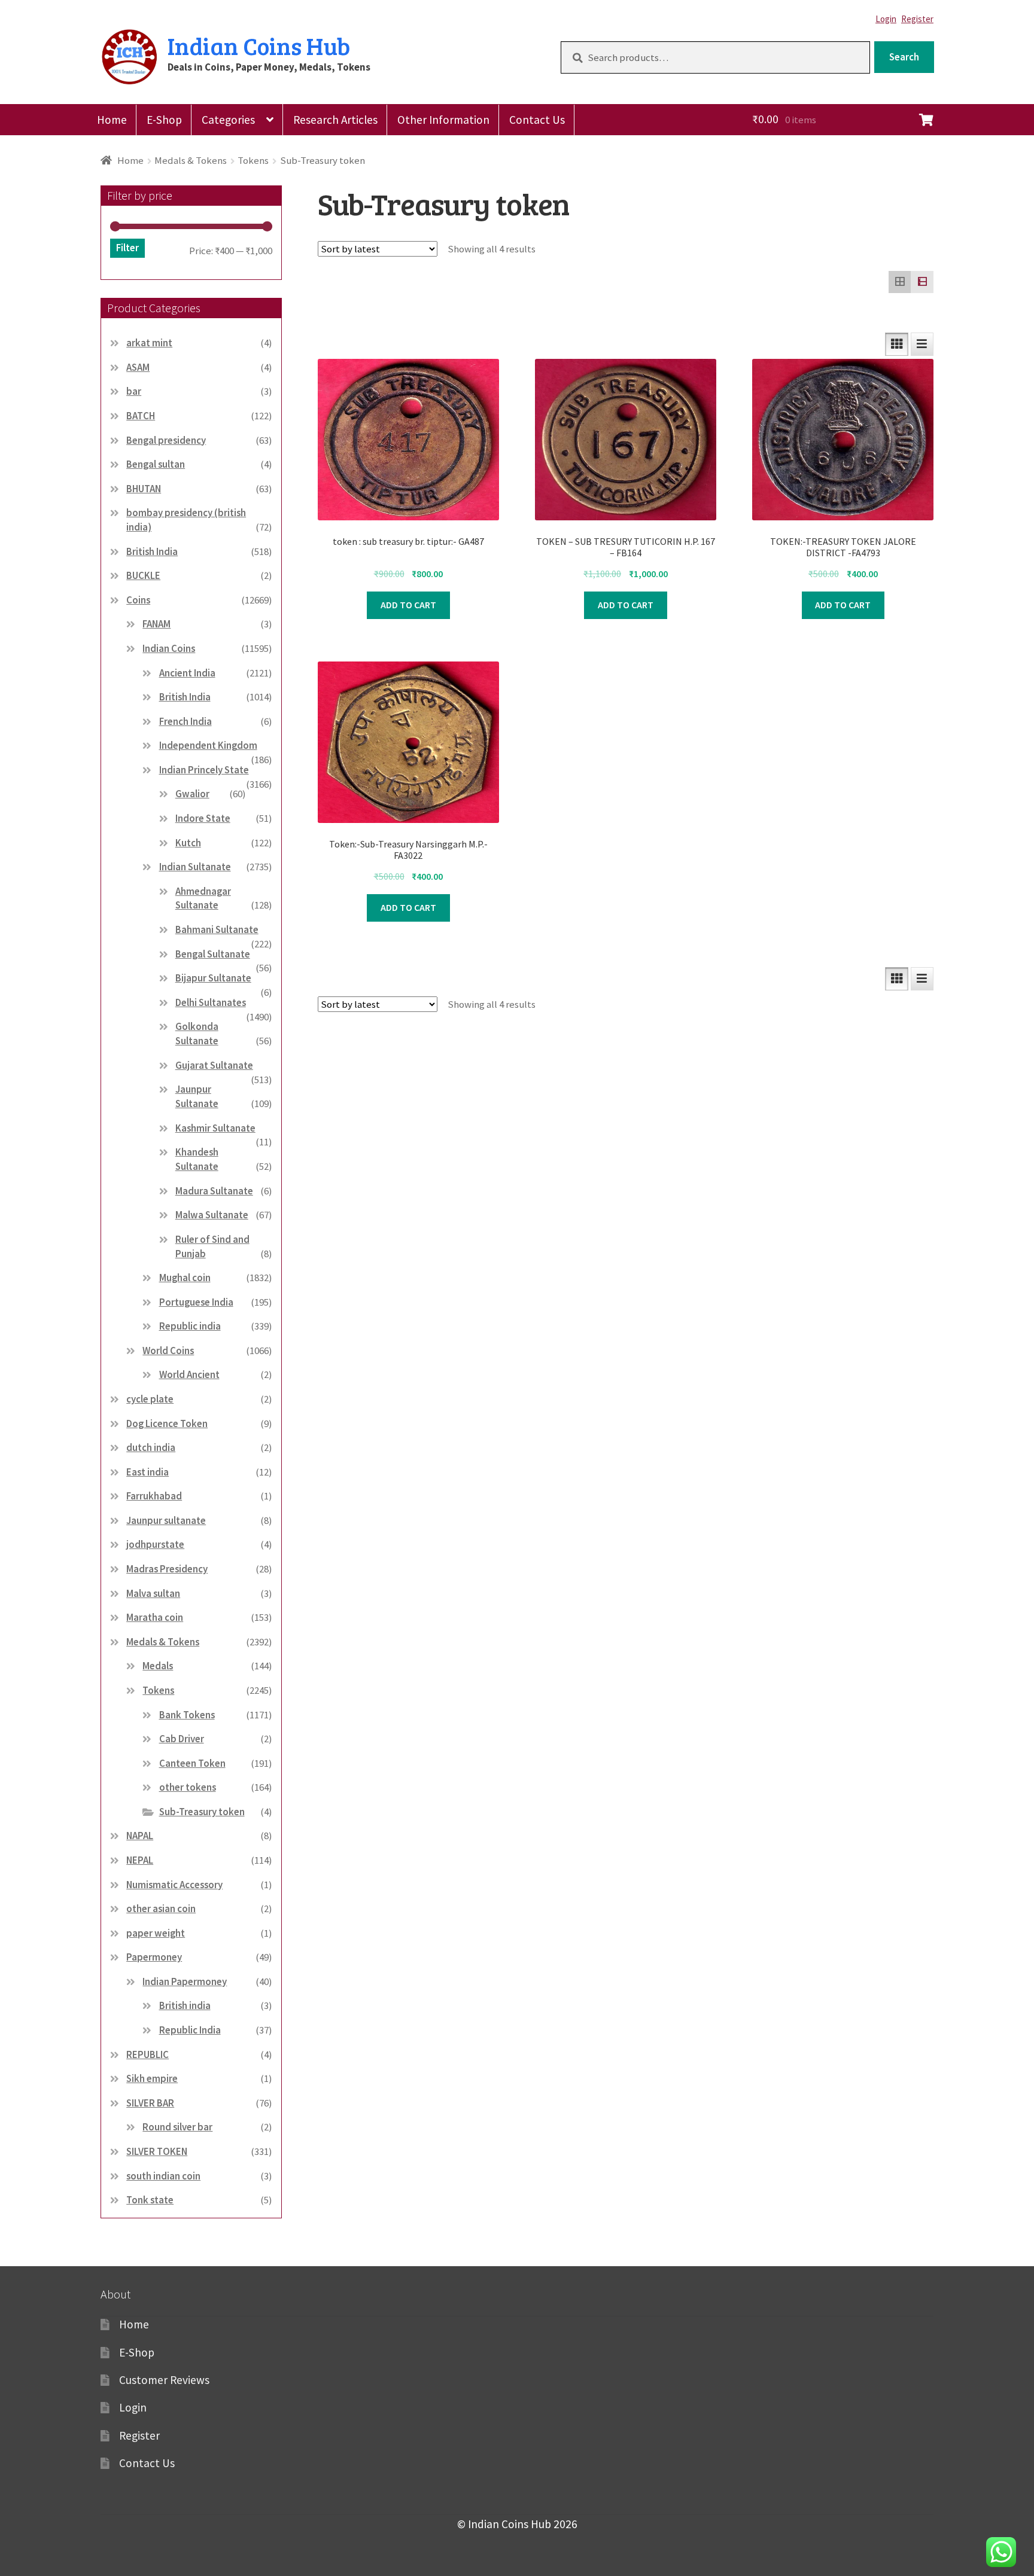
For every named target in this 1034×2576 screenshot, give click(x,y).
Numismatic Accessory (174, 1885)
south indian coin (163, 2176)
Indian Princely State (204, 770)
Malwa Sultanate (212, 1215)
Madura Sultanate (214, 1191)
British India (152, 551)
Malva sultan (153, 1593)
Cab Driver (182, 1739)
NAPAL (140, 1836)
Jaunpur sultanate (166, 1520)
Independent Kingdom (208, 745)
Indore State (203, 818)
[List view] (922, 282)
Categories (228, 120)
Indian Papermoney (185, 1981)
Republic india (190, 1326)
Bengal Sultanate (213, 954)
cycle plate (150, 1399)
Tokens (253, 160)
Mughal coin (185, 1278)
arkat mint (149, 343)
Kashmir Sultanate (215, 1128)
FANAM (156, 624)
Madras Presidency (167, 1569)
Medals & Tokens (191, 160)
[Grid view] (900, 282)
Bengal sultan (156, 464)
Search (904, 57)
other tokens (188, 1787)
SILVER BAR (150, 2103)
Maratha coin (155, 1617)
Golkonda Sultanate (197, 1034)
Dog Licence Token (167, 1423)
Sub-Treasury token (202, 1812)
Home (112, 120)
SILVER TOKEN (157, 2151)
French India (185, 721)
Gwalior (192, 794)
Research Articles (335, 120)
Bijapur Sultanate (213, 978)
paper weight (156, 1933)
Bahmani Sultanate (217, 929)
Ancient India (187, 673)
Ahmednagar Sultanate (203, 898)
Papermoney (154, 1957)
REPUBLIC (148, 2054)
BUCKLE (143, 575)
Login (886, 19)
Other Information (443, 120)
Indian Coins (169, 648)
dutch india (151, 1447)
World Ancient (189, 1374)
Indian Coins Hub (259, 45)
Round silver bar (177, 2127)
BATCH (141, 416)
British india (185, 2005)
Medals (158, 1666)
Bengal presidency (166, 440)
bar (134, 391)
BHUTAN (144, 489)
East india (148, 1472)
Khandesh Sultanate (197, 1159)
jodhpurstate (155, 1544)
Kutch (188, 843)
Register (917, 19)
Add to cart (408, 605)
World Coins (168, 1351)
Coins (138, 600)
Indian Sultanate (195, 867)
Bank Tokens (187, 1715)
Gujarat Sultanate (214, 1065)
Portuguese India (196, 1302)
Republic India (190, 2030)
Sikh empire (152, 2078)
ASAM (138, 367)
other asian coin (161, 1909)
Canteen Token (192, 1763)
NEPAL (140, 1860)
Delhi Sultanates (211, 1002)
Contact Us (537, 120)
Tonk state (150, 2200)
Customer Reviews (164, 2380)
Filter (127, 248)
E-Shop (164, 120)
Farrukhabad (154, 1496)
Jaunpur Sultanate (197, 1096)
